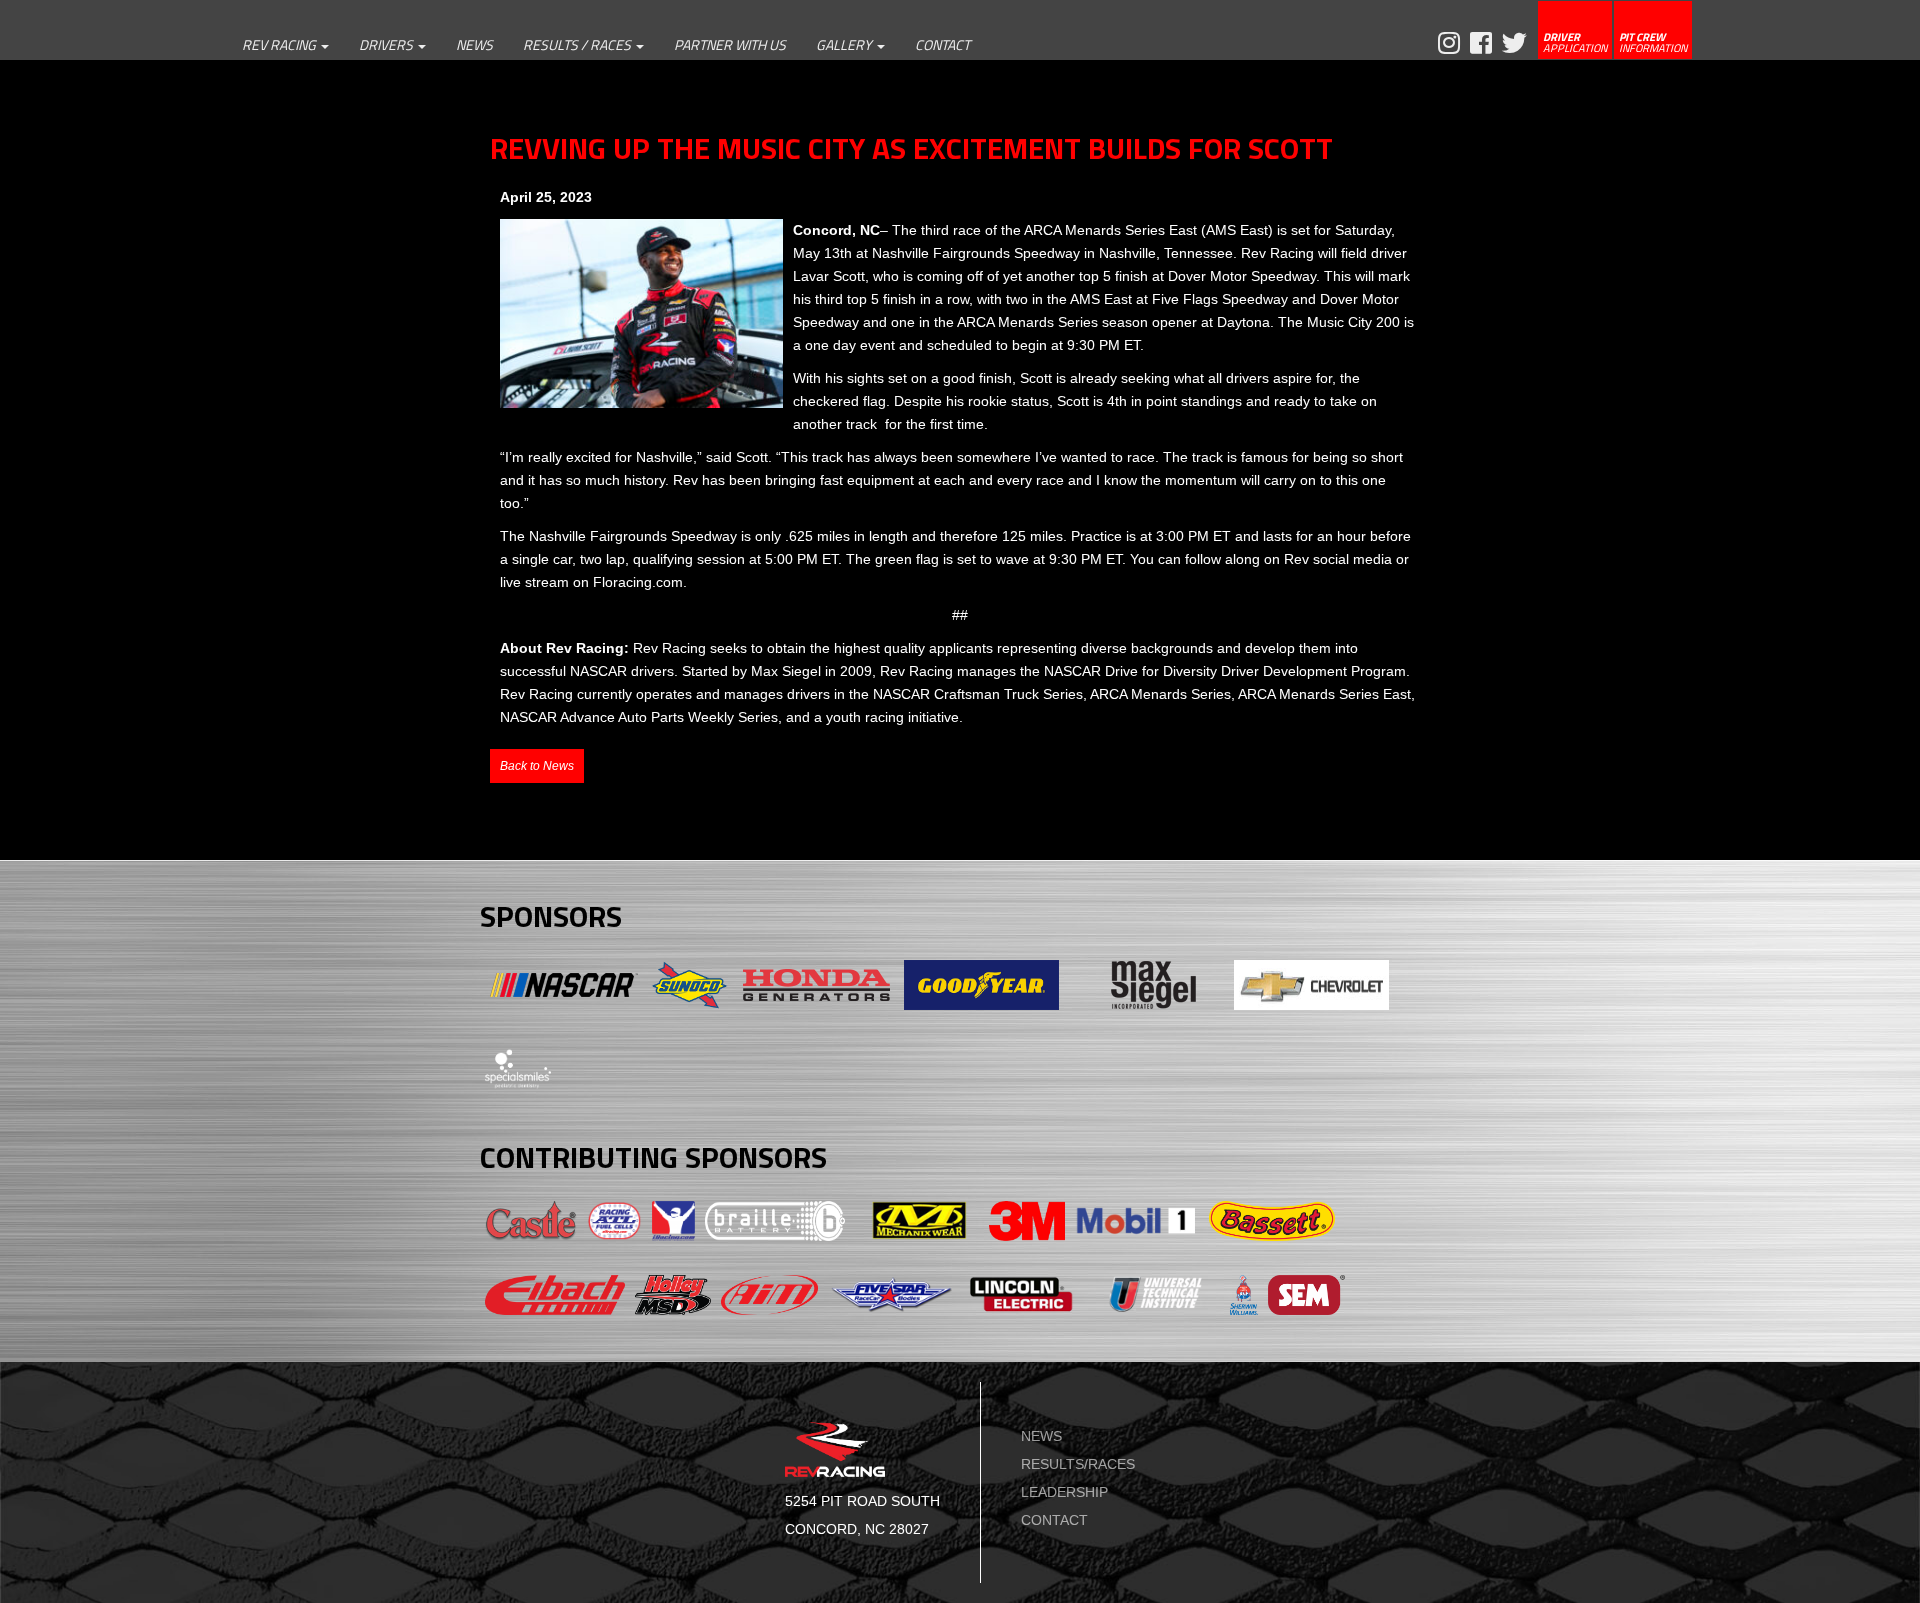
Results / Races (578, 44)
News (474, 44)
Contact (942, 44)
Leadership (1064, 1492)
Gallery (845, 44)
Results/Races (1078, 1464)
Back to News (537, 766)
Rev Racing (280, 44)
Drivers (387, 44)
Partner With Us (730, 44)
